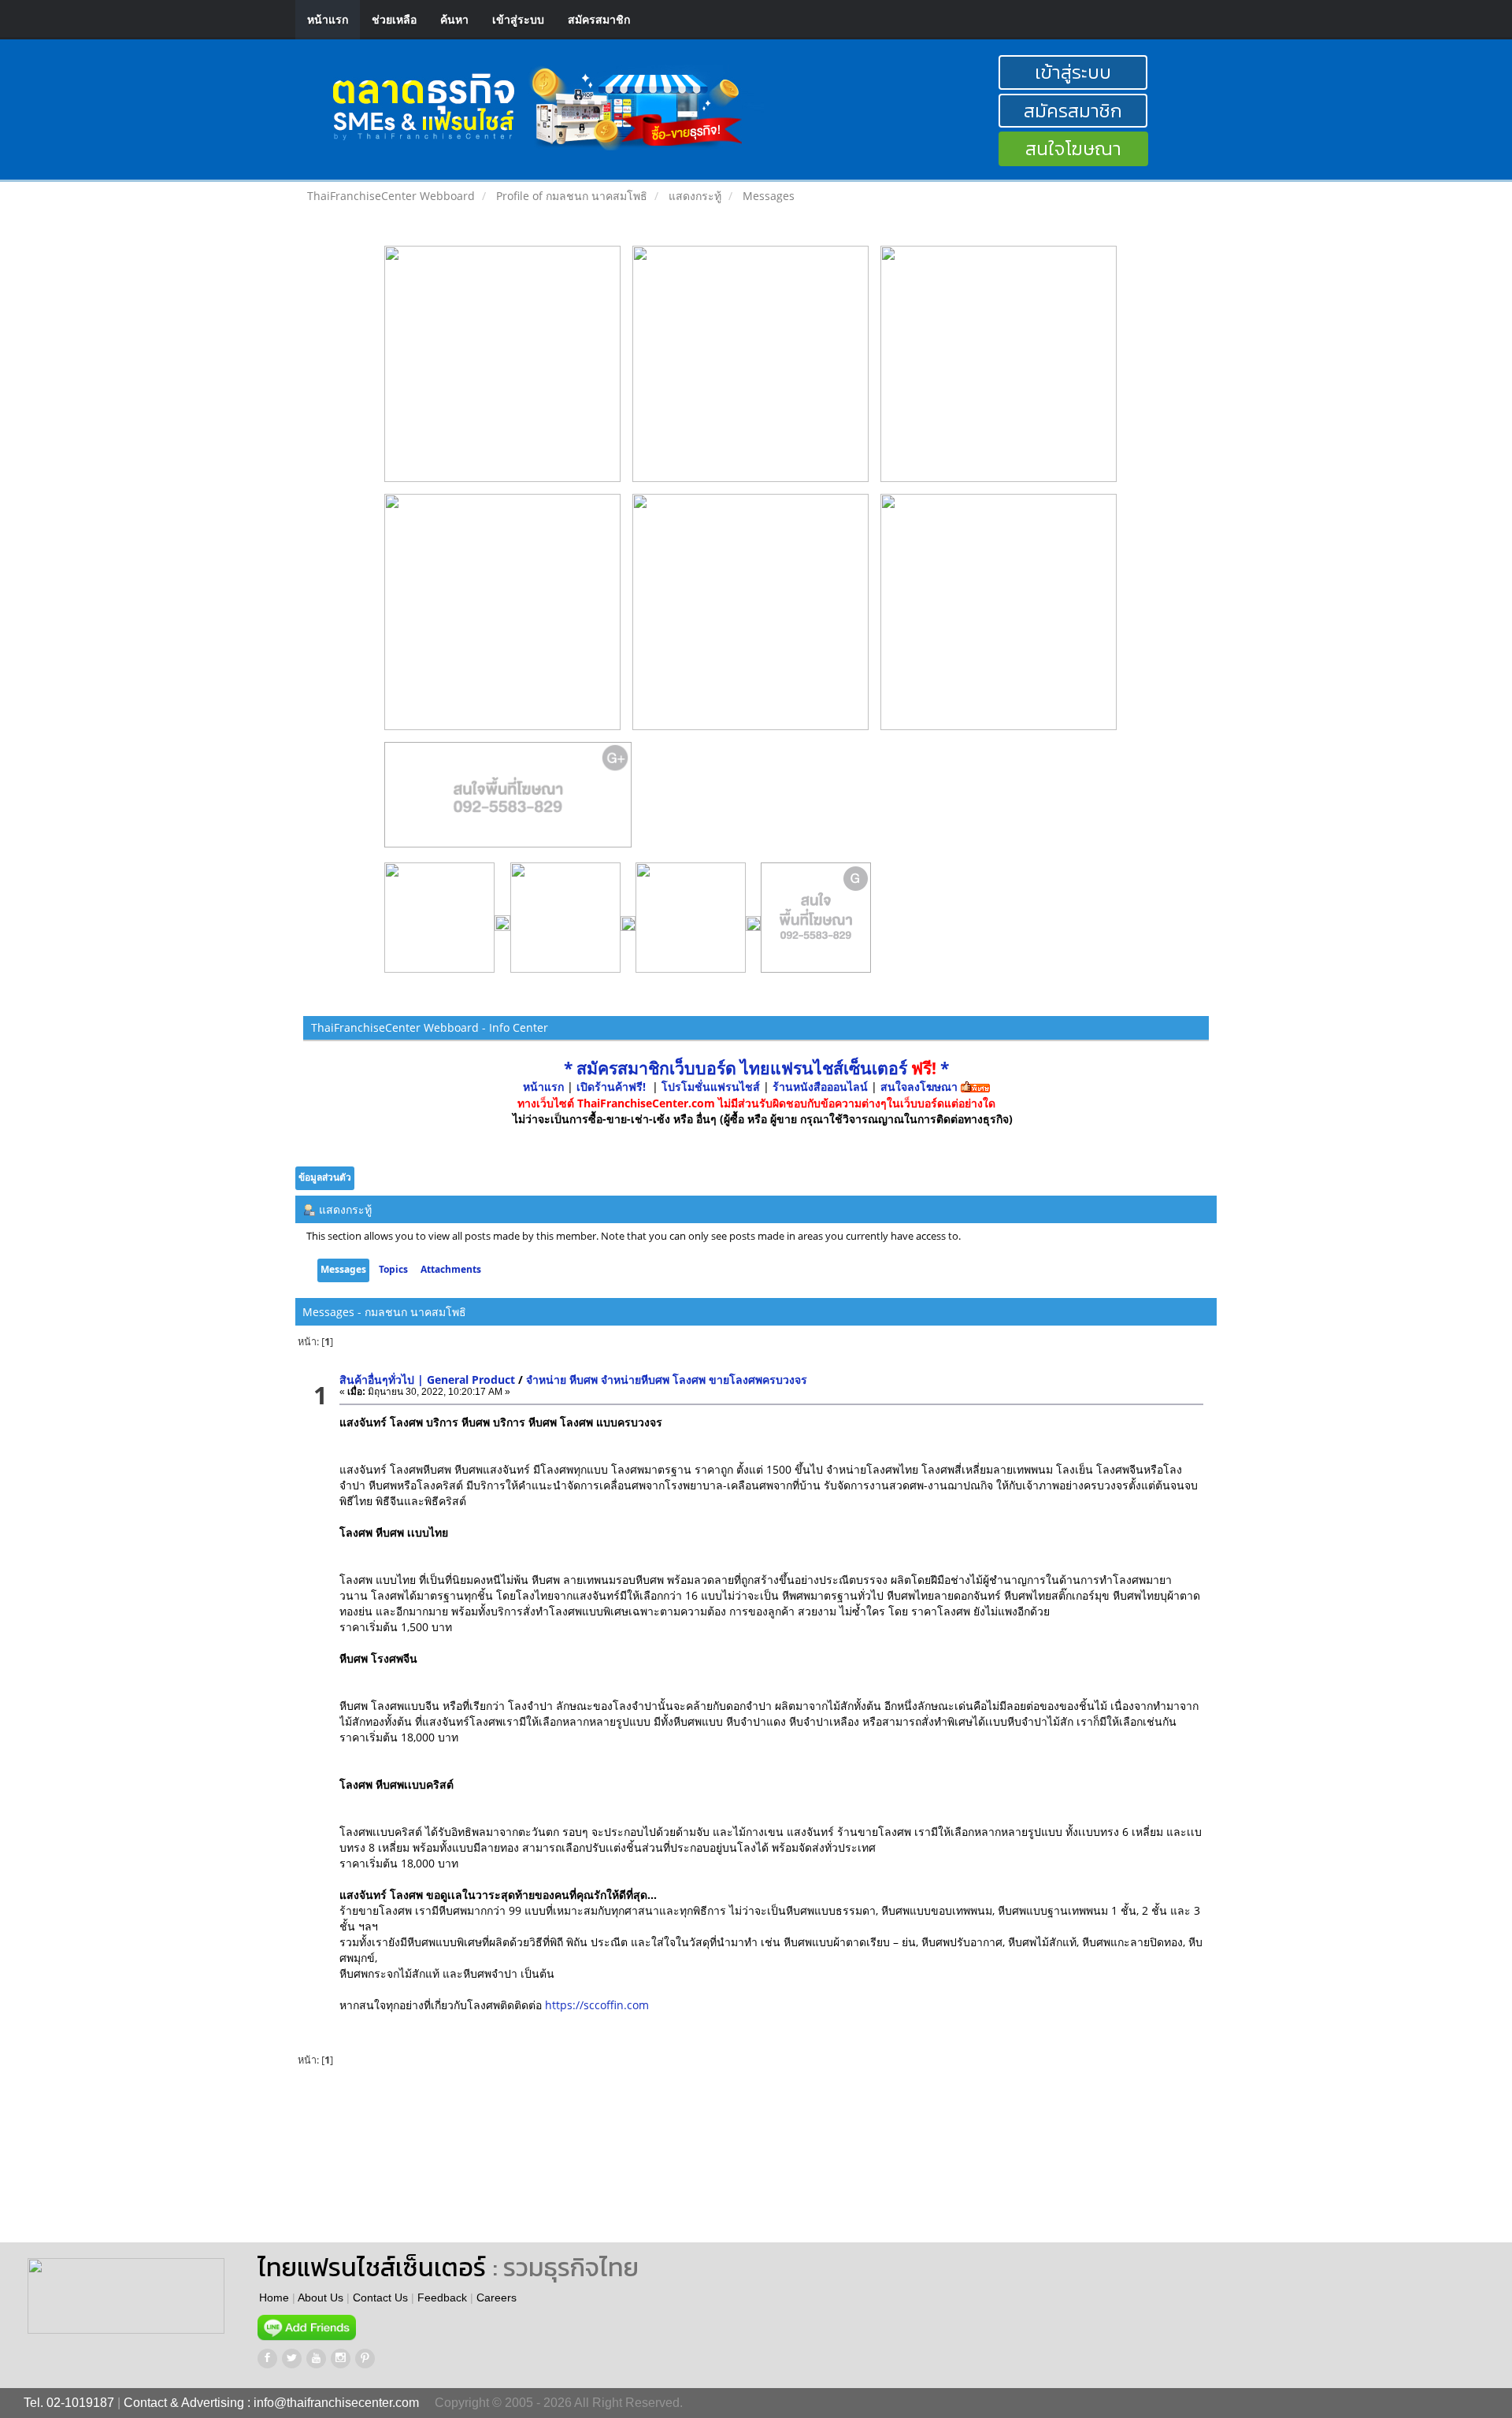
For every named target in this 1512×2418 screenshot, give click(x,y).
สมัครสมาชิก (599, 19)
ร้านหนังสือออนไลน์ (820, 1087)
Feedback (442, 2297)
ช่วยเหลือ (394, 19)
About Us (321, 2297)
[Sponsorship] (508, 801)
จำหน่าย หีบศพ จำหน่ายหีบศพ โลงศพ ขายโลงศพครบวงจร (667, 1380)
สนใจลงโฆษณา (919, 1087)
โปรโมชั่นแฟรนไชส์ (712, 1087)
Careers (497, 2297)
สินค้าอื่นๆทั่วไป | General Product (429, 1380)
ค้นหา (454, 19)
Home (274, 2297)
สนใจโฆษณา (1073, 148)
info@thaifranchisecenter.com (336, 2403)
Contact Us (380, 2297)
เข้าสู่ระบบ (518, 19)
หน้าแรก (328, 19)
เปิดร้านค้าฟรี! (611, 1087)
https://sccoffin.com (597, 2005)
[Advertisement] (747, 2156)
